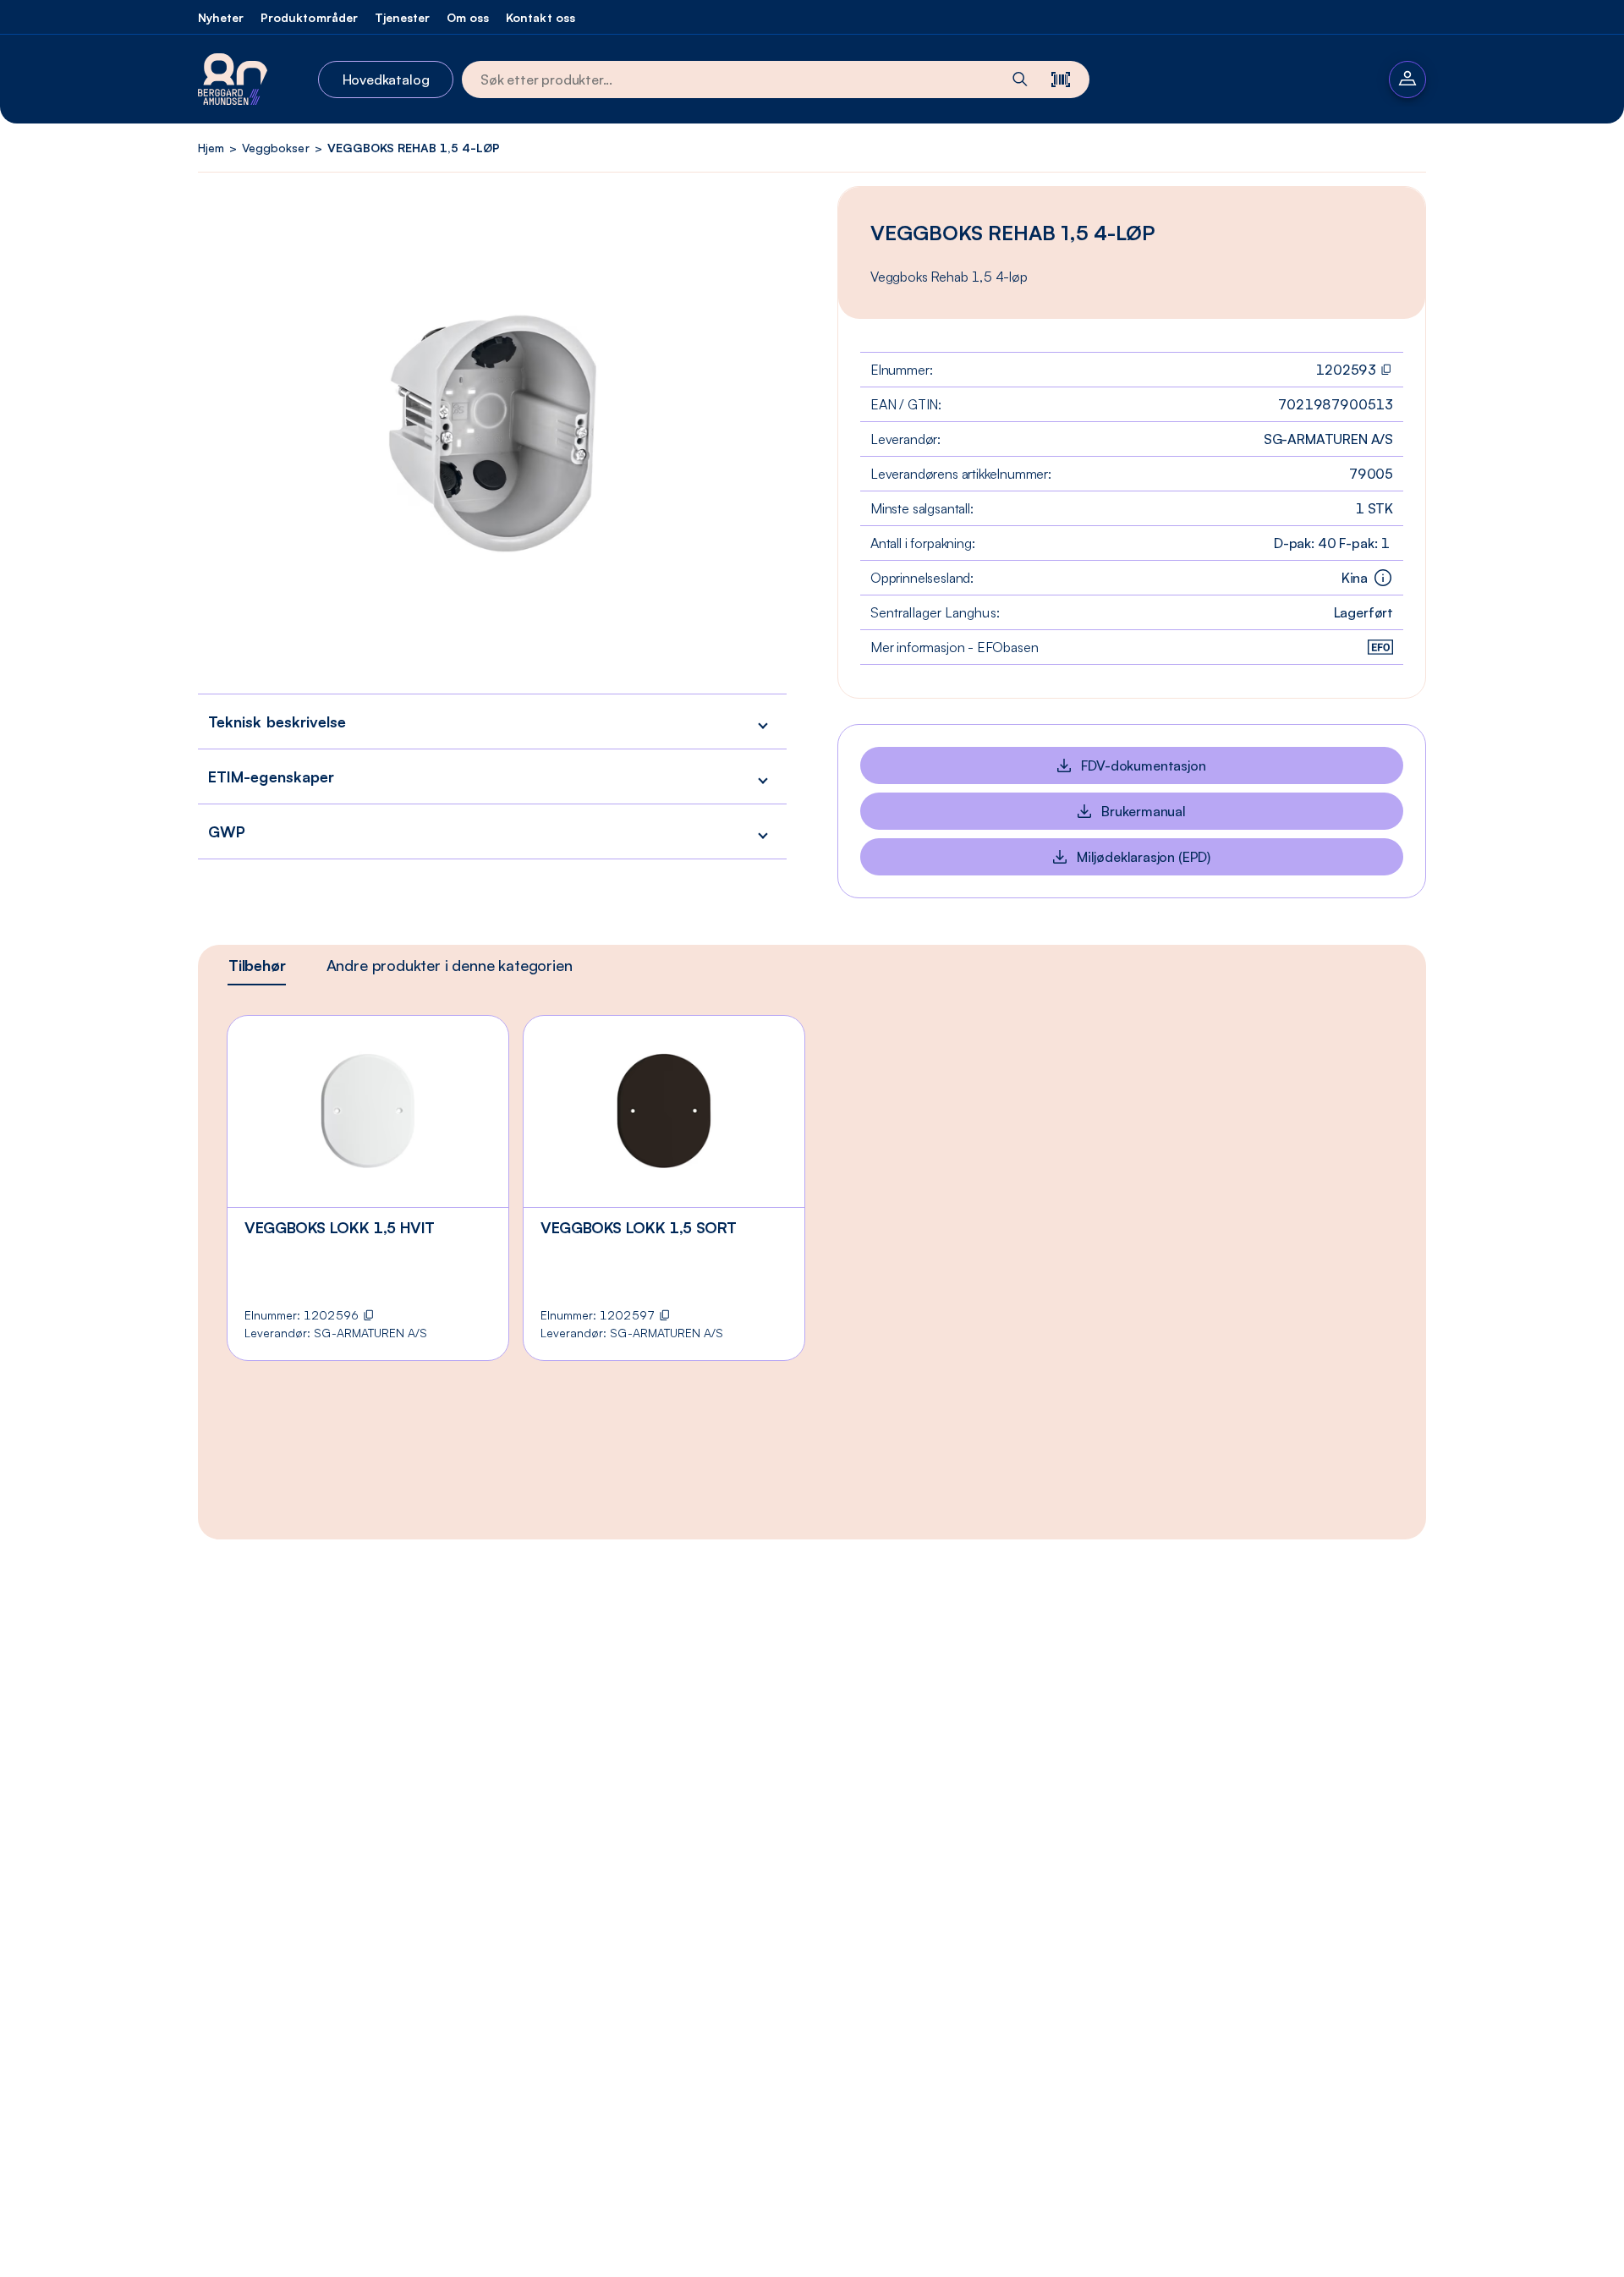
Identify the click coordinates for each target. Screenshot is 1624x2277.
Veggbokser (275, 148)
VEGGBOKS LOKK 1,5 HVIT (340, 1227)
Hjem (211, 148)
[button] (492, 721)
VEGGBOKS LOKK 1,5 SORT (639, 1227)
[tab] (257, 965)
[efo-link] (1380, 647)
